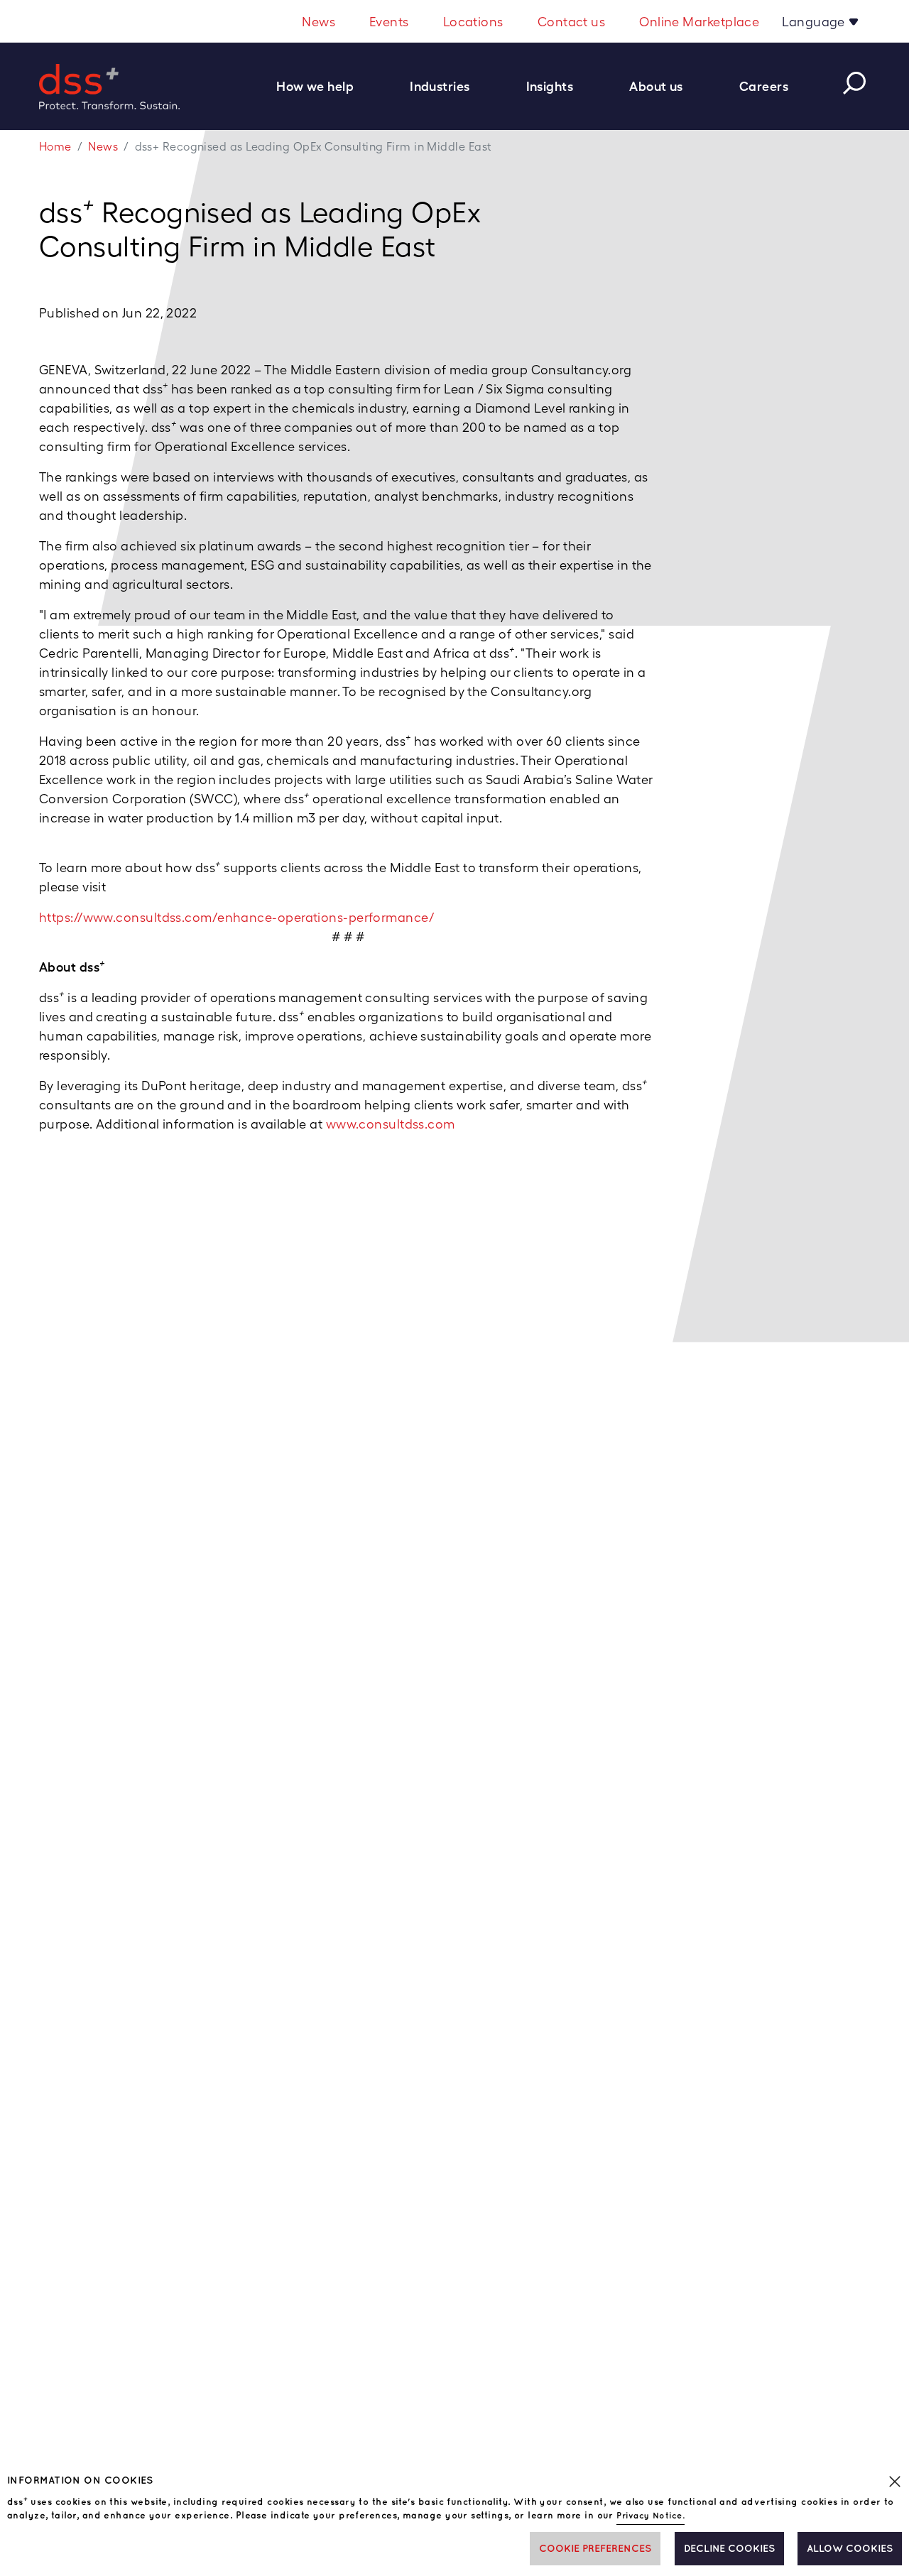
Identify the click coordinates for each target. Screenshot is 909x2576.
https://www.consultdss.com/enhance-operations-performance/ (237, 917)
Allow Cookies (850, 2549)
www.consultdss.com (391, 1124)
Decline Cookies (729, 2549)
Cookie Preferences (595, 2549)
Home (55, 147)
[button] (322, 86)
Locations (473, 22)
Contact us (572, 22)
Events (389, 22)
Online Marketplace (699, 22)
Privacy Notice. (651, 2516)
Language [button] (815, 22)
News (319, 22)
